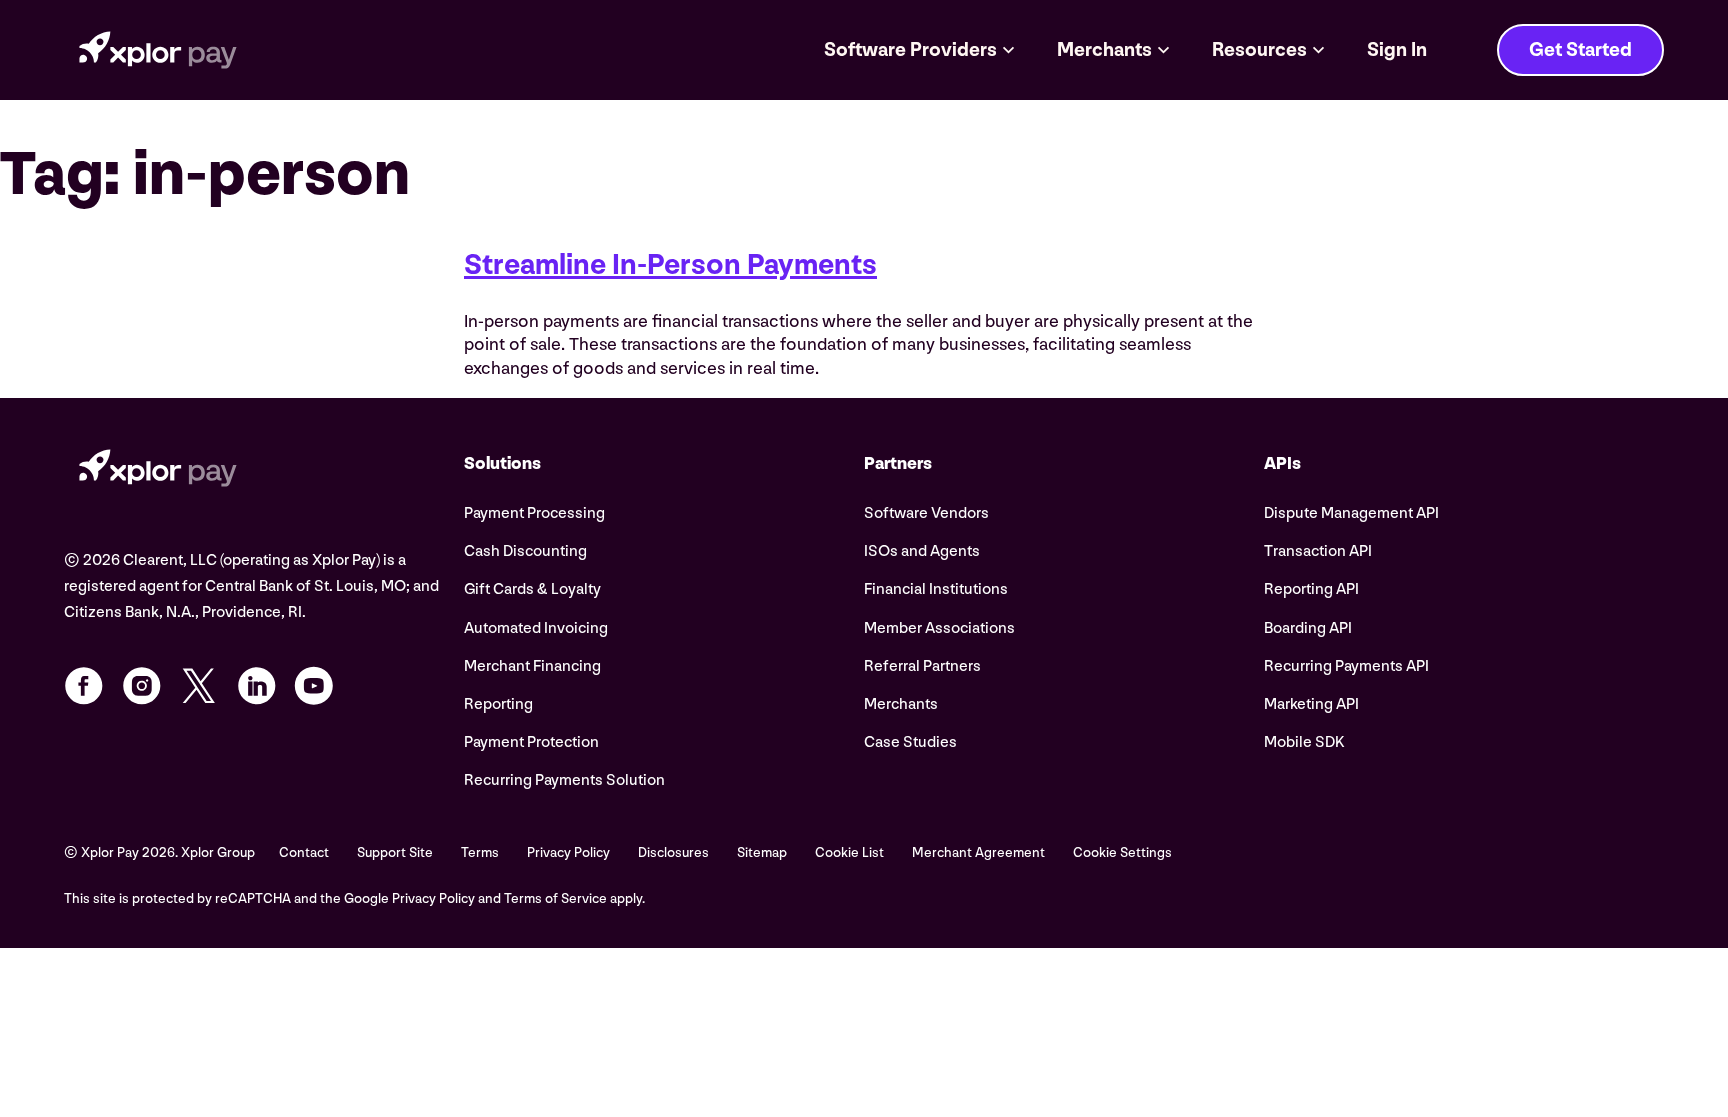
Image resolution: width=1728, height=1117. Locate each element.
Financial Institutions (936, 589)
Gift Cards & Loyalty (532, 589)
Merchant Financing (532, 666)
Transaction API (1318, 551)
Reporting (498, 704)
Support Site (395, 852)
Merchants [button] (1104, 50)
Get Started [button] (1580, 50)
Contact (304, 852)
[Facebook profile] (84, 686)
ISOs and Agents (922, 551)
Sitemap (762, 852)
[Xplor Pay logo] (158, 50)
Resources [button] (1259, 50)
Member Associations (939, 628)
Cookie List (849, 852)
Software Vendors (926, 513)
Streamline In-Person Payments (670, 265)
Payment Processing (534, 513)
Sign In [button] (1397, 50)
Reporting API (1311, 589)
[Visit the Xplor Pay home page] (264, 471)
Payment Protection (531, 742)
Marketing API (1311, 704)
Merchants (901, 704)
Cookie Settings (1122, 852)
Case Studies (910, 742)
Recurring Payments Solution (564, 780)
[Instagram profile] (142, 686)
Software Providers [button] (910, 50)
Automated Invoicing (536, 628)
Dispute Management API (1351, 513)
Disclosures (673, 852)
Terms (480, 852)
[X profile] (199, 686)
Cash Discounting (525, 551)
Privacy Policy (568, 852)
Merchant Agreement (978, 852)
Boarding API (1308, 628)
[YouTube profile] (314, 686)
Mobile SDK (1304, 742)
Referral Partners (922, 666)
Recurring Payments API (1346, 666)
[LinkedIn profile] (257, 686)
